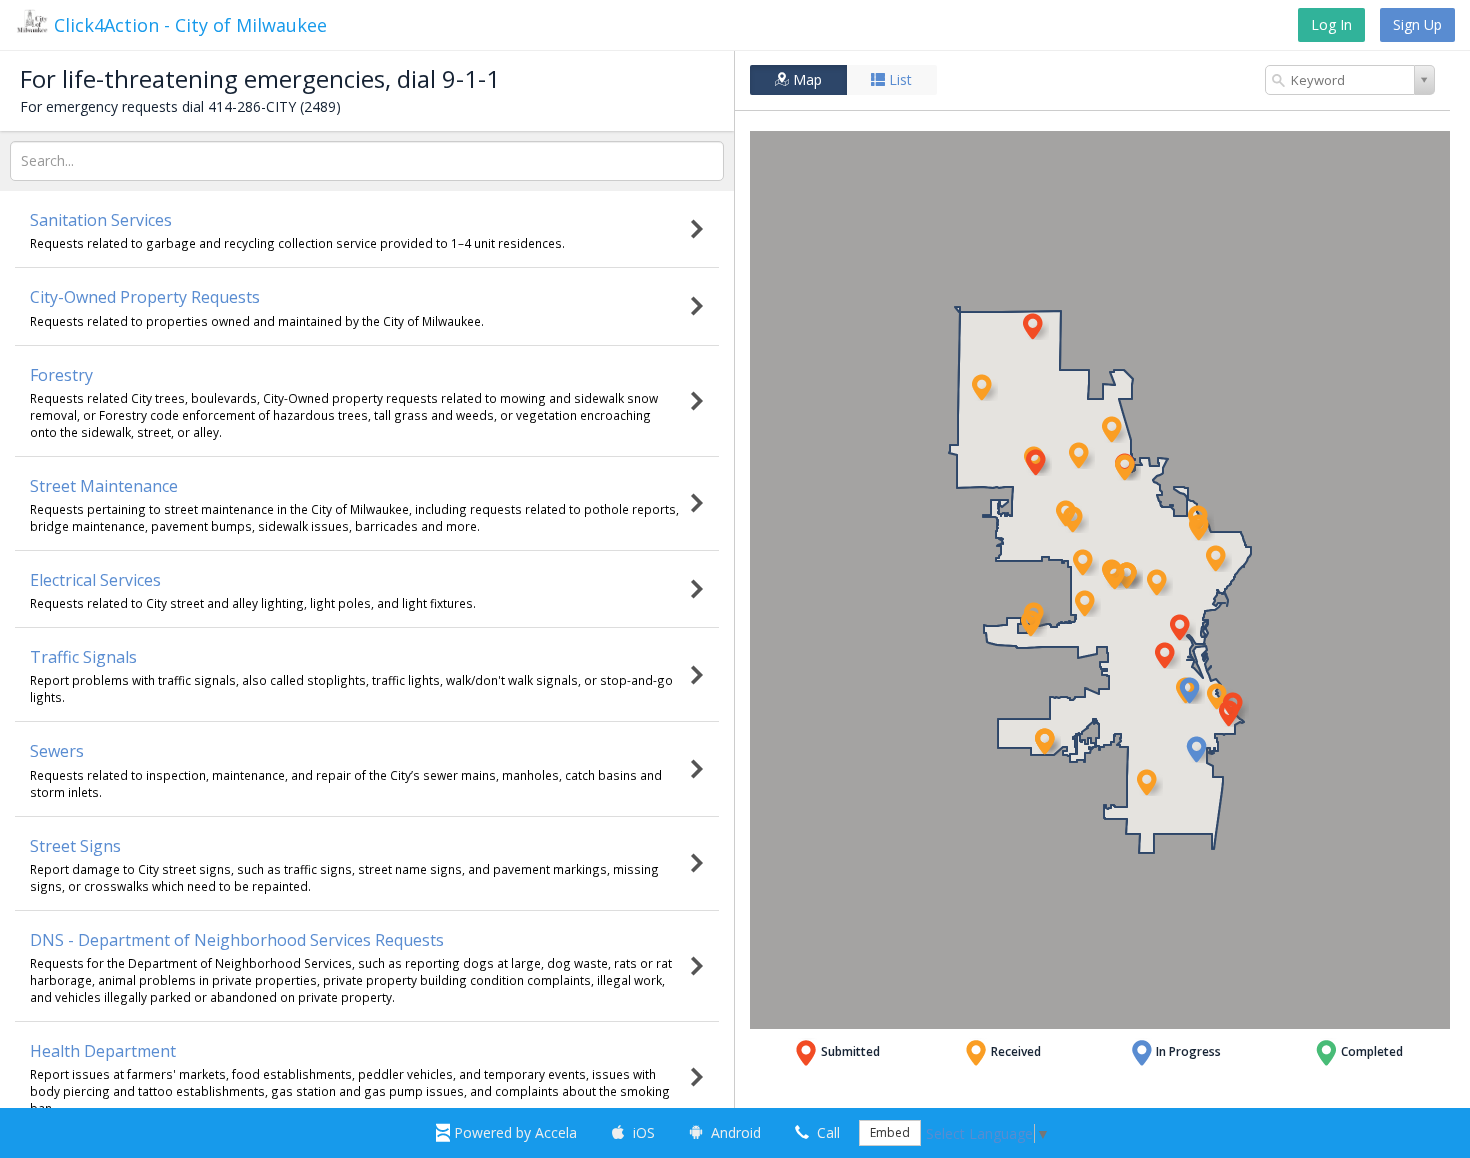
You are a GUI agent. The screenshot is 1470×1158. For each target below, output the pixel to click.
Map (805, 79)
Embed (890, 1132)
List (898, 79)
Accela (515, 1132)
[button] (1127, 467)
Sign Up (1417, 24)
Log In (1331, 24)
